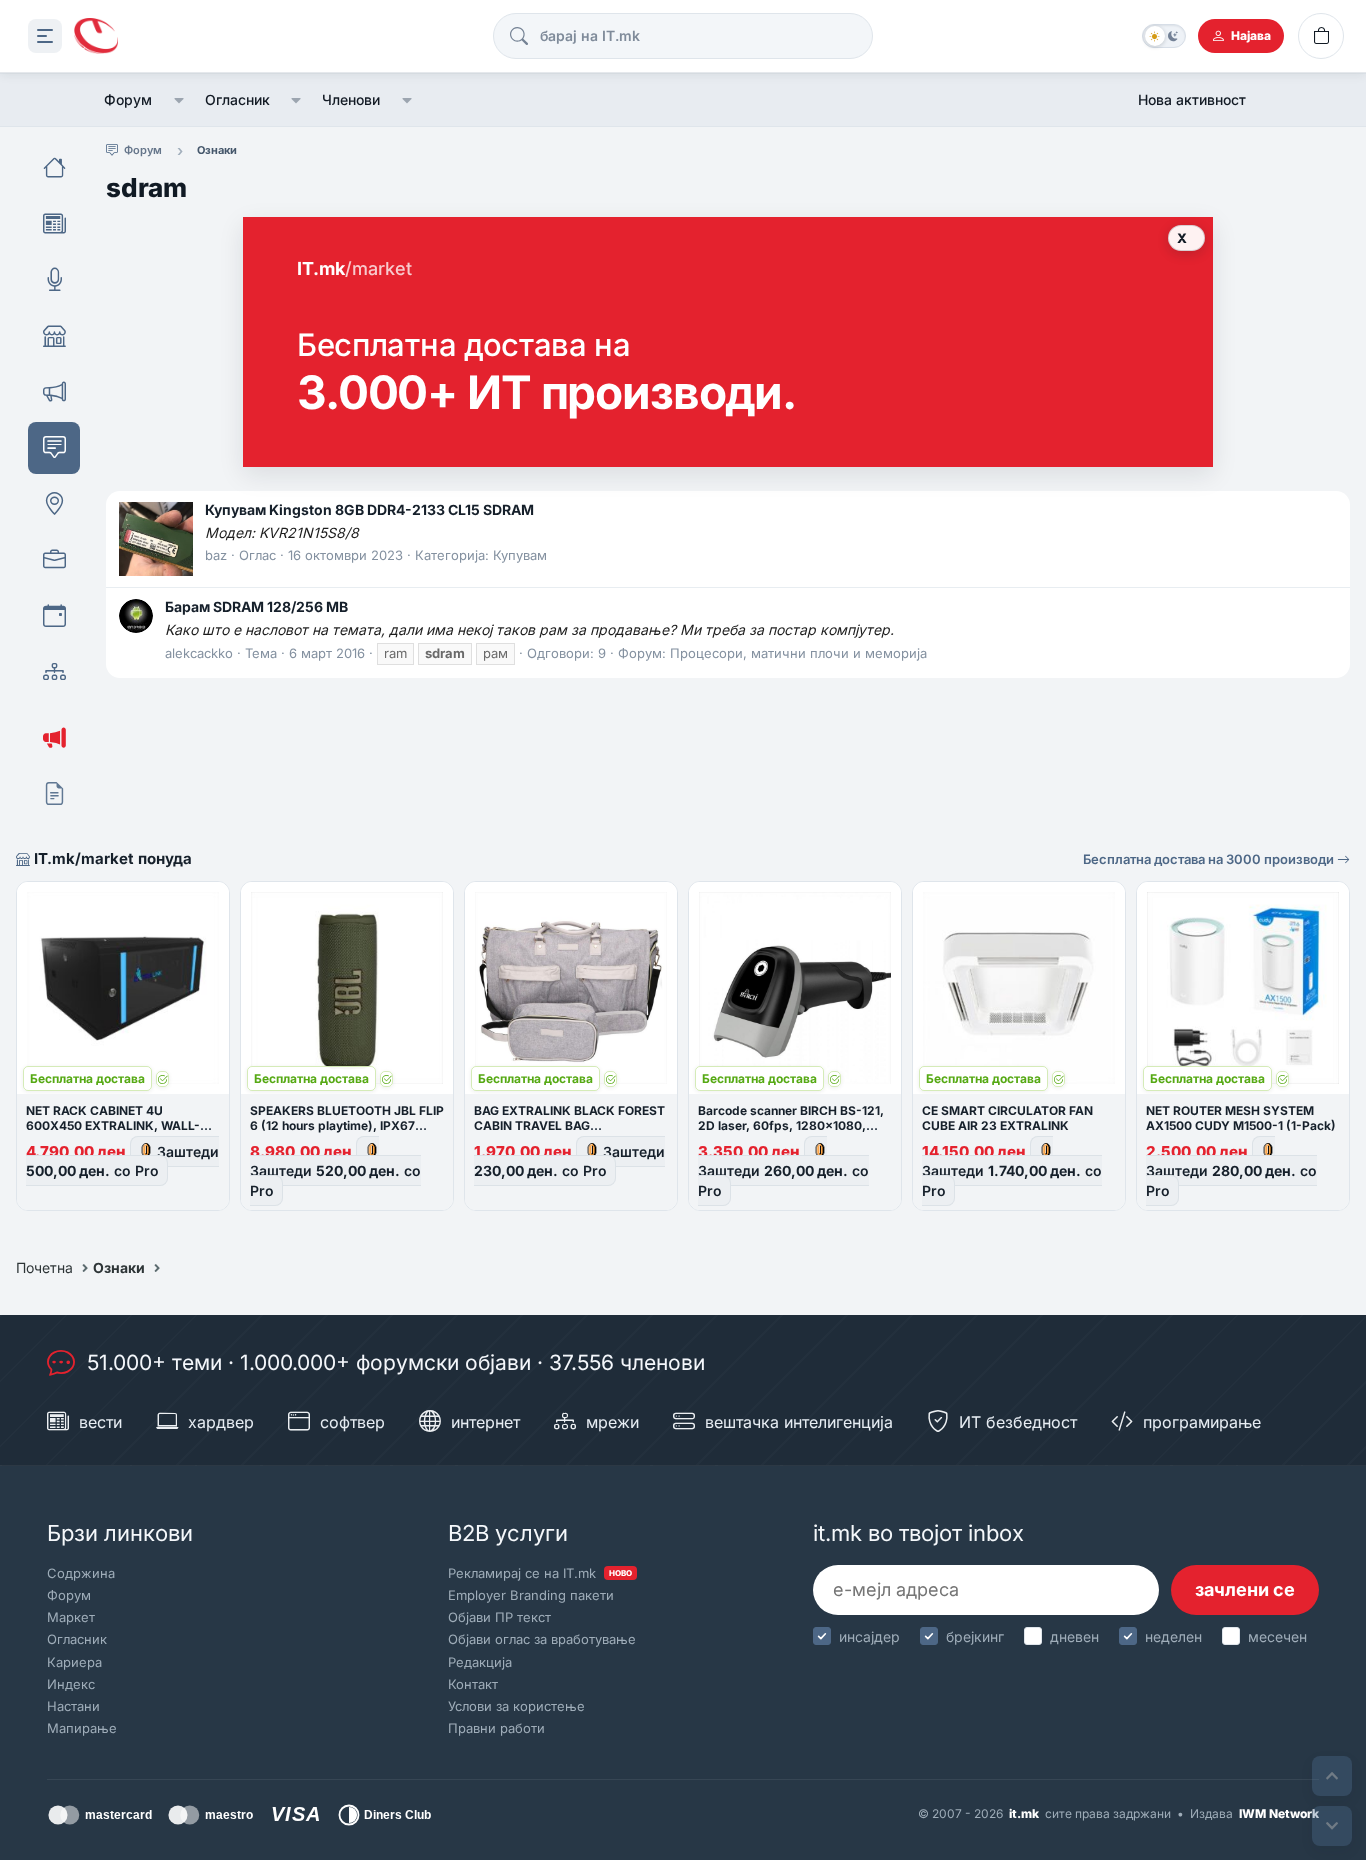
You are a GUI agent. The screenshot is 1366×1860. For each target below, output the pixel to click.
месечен (1277, 1636)
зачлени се (1245, 1589)
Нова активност (1192, 99)
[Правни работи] (54, 794)
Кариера (74, 1662)
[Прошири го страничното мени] (45, 36)
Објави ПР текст (499, 1617)
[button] (178, 100)
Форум (128, 99)
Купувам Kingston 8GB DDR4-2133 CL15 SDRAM (369, 509)
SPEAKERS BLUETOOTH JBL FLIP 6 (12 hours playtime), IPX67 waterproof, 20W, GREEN (347, 1125)
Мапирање (82, 1728)
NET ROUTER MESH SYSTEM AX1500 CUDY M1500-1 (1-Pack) (1241, 1118)
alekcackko (199, 653)
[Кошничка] (1321, 36)
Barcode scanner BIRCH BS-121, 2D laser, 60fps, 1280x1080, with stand (791, 1125)
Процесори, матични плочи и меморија (798, 653)
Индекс (71, 1684)
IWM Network (1279, 1813)
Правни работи (496, 1728)
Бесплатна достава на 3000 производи (1210, 859)
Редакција (480, 1662)
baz (216, 555)
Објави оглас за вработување (542, 1639)
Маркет (71, 1617)
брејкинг (975, 1636)
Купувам (520, 555)
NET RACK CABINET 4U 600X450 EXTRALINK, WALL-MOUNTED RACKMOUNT (113, 1125)
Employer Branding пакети (531, 1595)
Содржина (81, 1573)
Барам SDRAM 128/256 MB (256, 606)
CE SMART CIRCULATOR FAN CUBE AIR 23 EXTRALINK (1007, 1118)
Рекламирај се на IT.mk (540, 1573)
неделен (1173, 1636)
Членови (351, 99)
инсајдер (869, 1636)
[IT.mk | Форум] (96, 36)
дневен (1074, 1636)
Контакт (473, 1684)
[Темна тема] (1164, 36)
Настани (73, 1706)
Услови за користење (516, 1706)
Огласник (237, 99)
